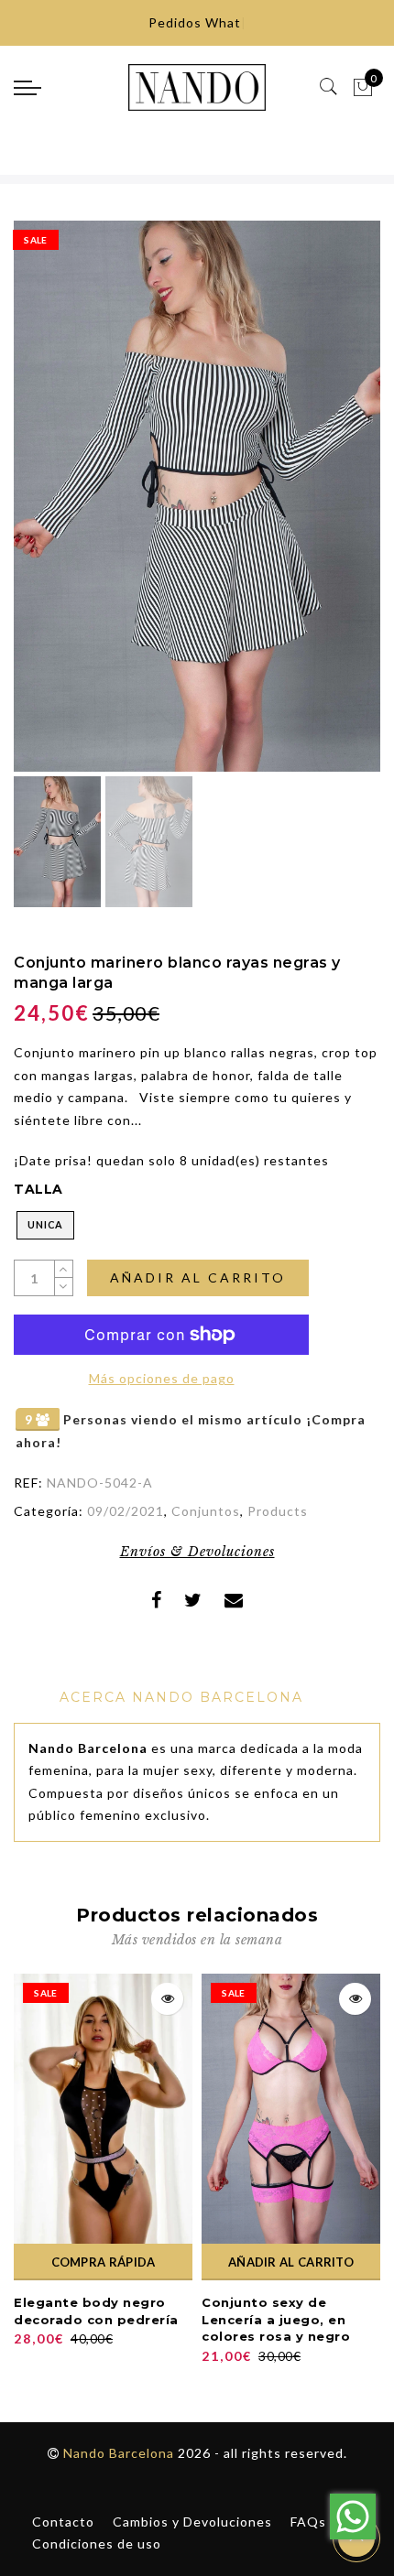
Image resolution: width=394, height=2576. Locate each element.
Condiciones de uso (97, 2544)
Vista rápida (167, 1999)
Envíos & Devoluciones (197, 1552)
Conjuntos (206, 1511)
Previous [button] (47, 507)
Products (278, 1511)
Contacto (63, 2522)
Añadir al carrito (198, 1277)
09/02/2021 (126, 1511)
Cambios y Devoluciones (192, 2522)
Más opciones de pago (162, 1378)
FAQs (308, 2522)
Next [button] (323, 506)
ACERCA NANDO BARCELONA (181, 1697)
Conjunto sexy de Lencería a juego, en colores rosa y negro (276, 2319)
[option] (197, 496)
